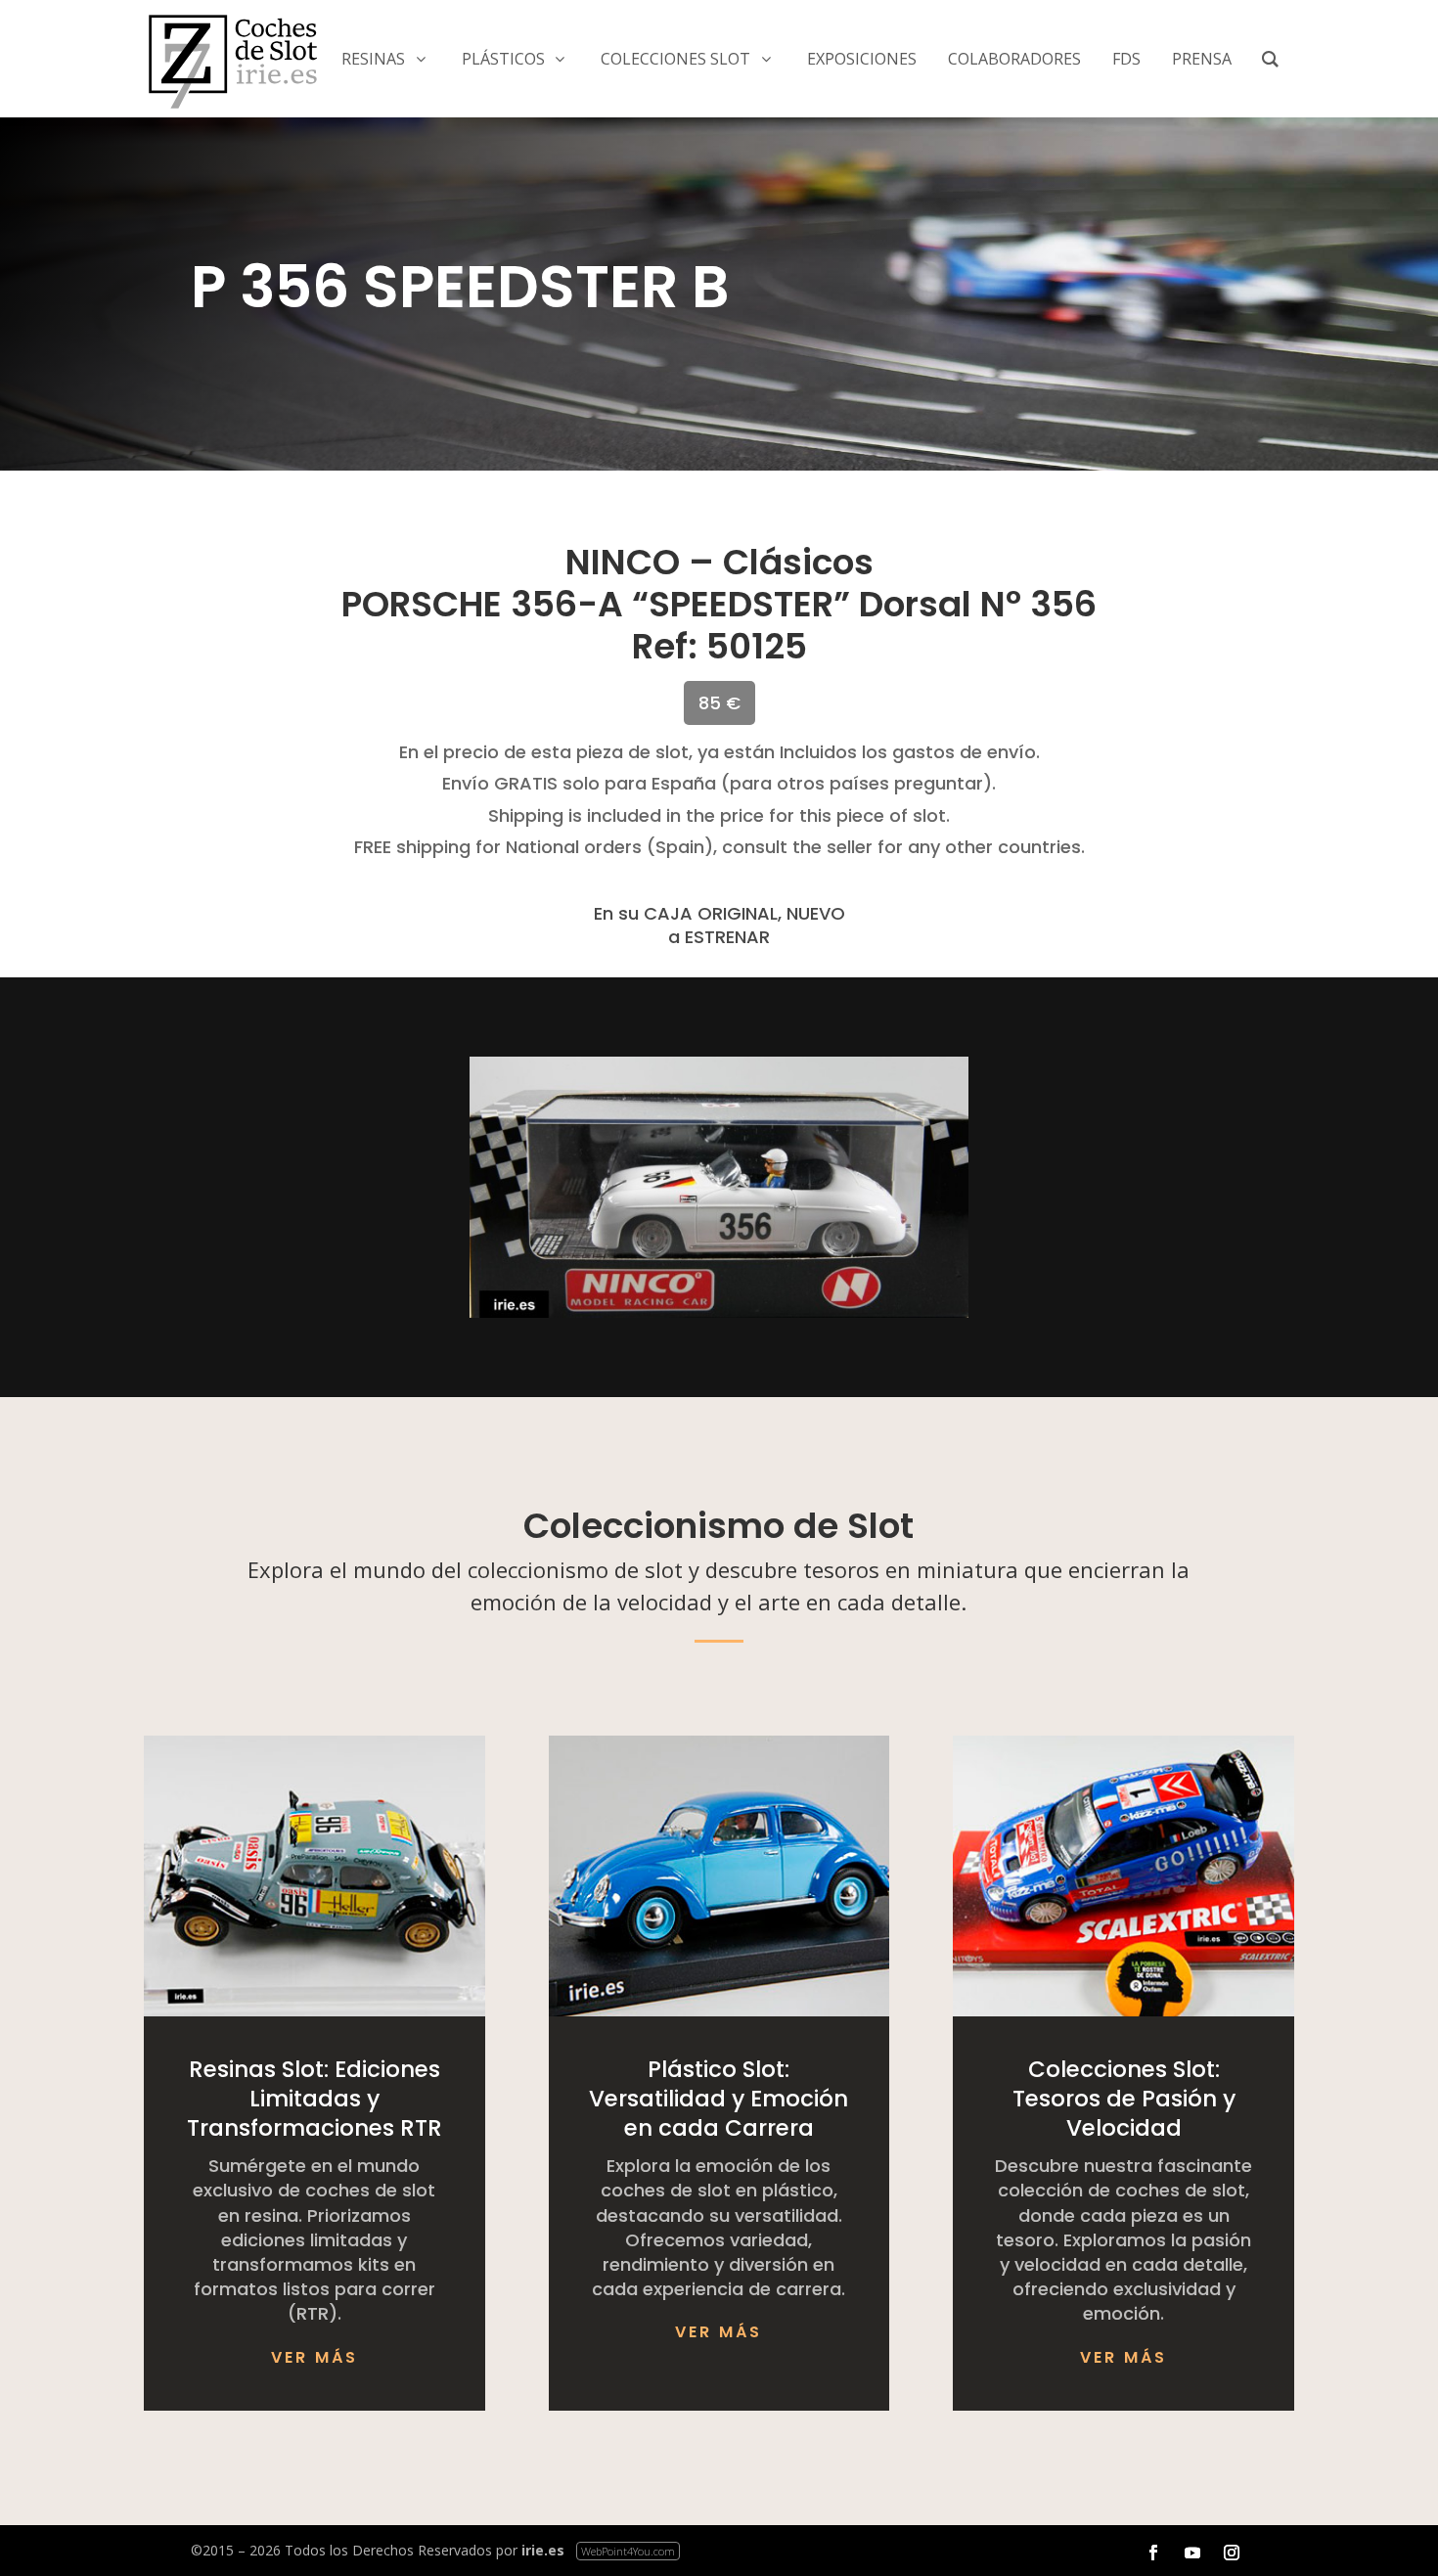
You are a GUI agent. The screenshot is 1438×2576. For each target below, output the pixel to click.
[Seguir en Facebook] (1153, 2553)
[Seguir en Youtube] (1192, 2553)
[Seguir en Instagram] (1232, 2553)
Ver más (315, 2357)
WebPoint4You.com (628, 2551)
